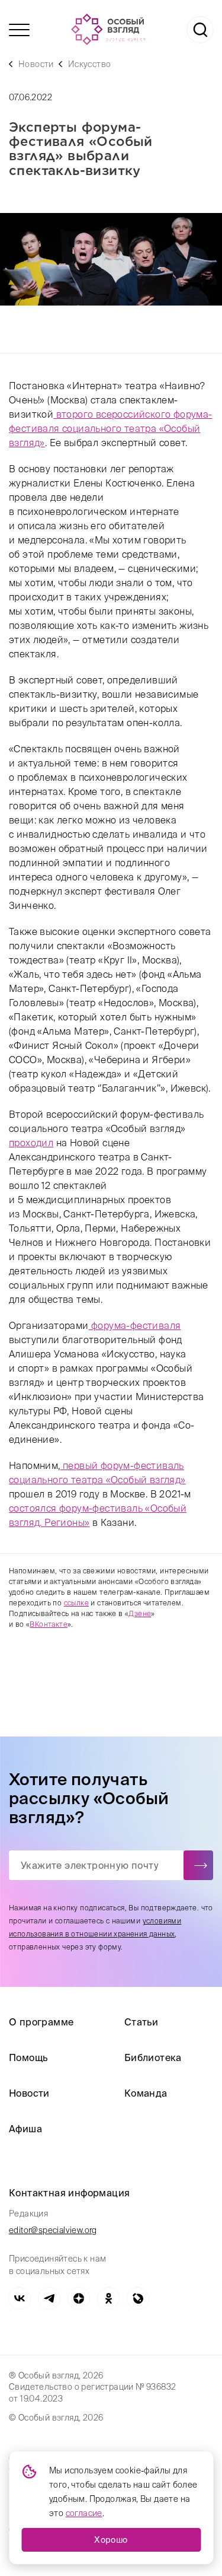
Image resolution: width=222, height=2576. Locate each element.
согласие (84, 2513)
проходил (31, 1143)
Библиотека (153, 2057)
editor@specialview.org (53, 2230)
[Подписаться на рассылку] (198, 1865)
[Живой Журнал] (138, 2298)
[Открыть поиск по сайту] (200, 30)
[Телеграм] (49, 2298)
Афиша (25, 2129)
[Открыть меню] (19, 30)
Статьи (141, 2022)
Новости (36, 64)
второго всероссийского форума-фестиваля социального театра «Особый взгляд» (111, 428)
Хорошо (111, 2540)
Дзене (140, 1613)
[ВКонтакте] (20, 2298)
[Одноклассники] (108, 2298)
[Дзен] (79, 2298)
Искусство (90, 64)
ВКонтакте (49, 1624)
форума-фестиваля (135, 1325)
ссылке (76, 1603)
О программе (41, 2022)
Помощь (28, 2057)
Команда (146, 2093)
